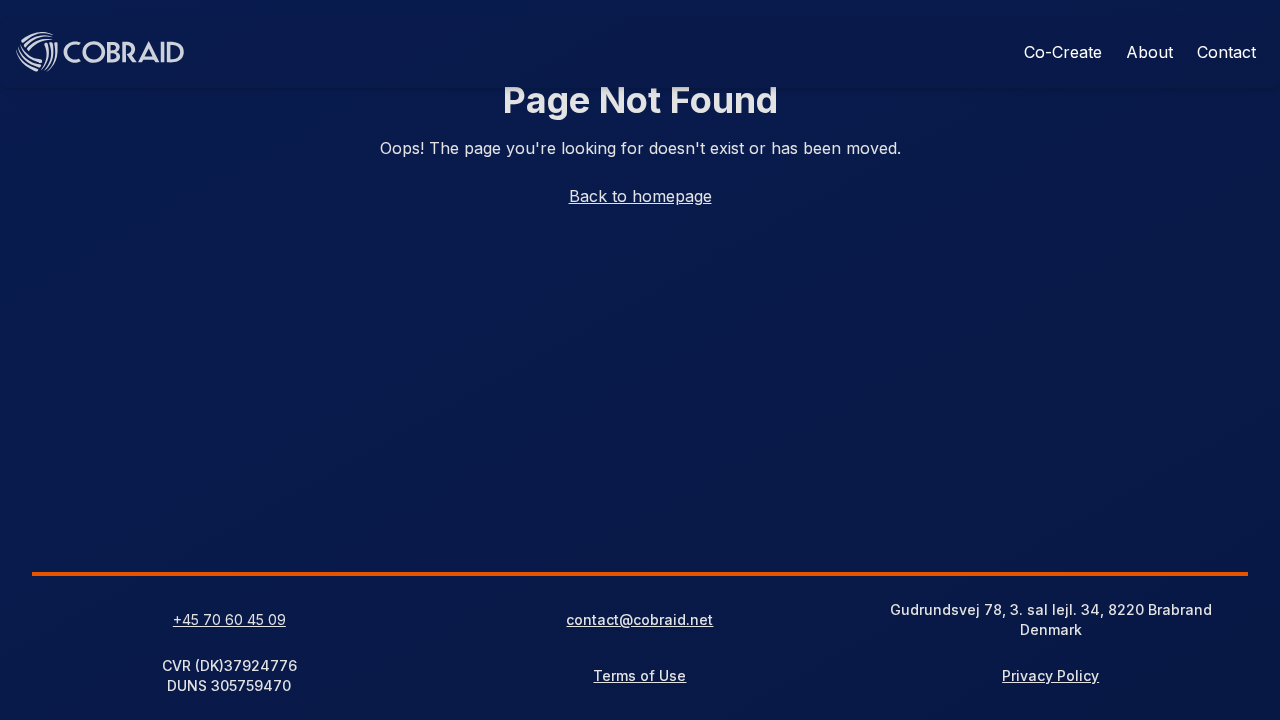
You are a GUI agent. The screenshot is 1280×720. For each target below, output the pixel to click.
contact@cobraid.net (639, 619)
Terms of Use (639, 675)
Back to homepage (640, 196)
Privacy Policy (1050, 675)
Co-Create (1063, 52)
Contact (1226, 52)
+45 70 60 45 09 (229, 619)
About (1149, 52)
